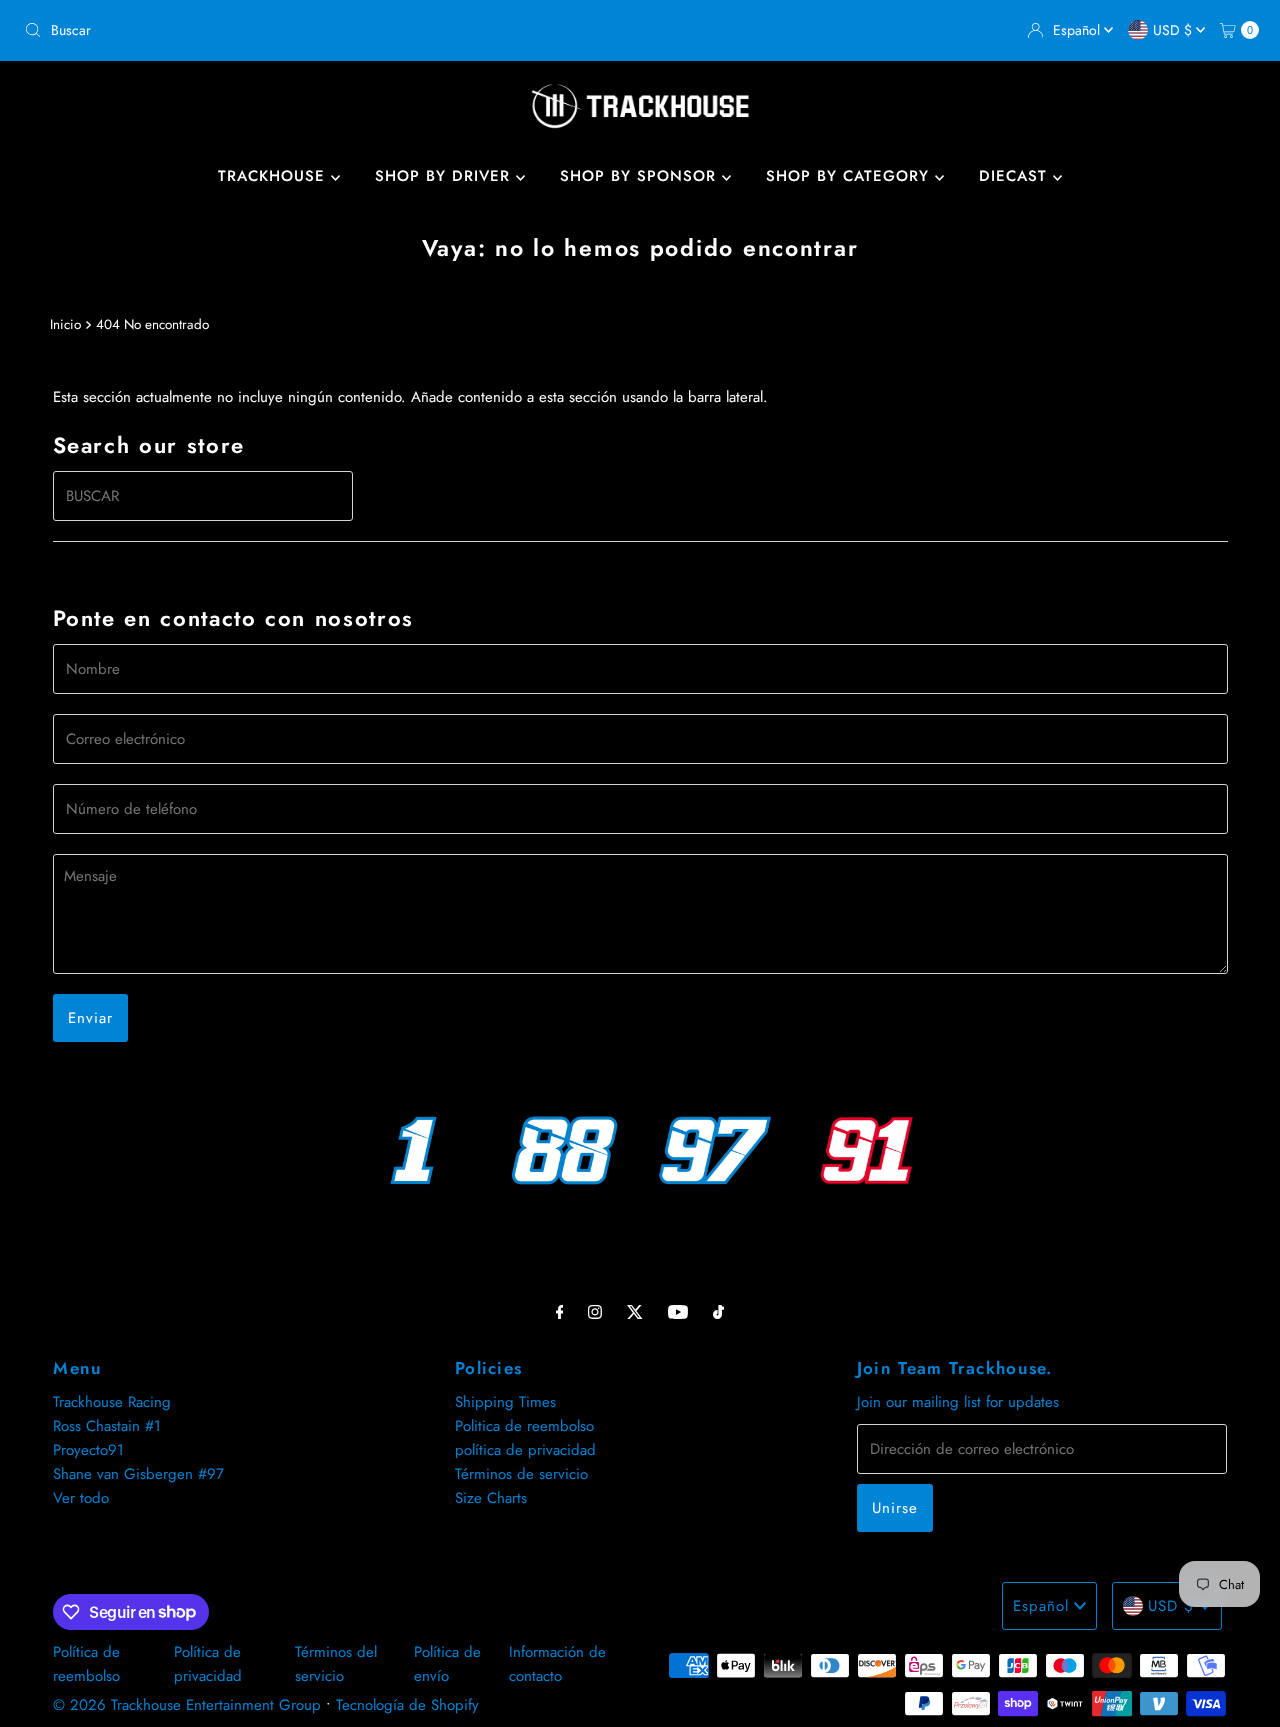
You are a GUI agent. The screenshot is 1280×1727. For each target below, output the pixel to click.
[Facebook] (560, 1311)
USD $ (1174, 30)
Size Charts (491, 1498)
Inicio (65, 324)
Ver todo (81, 1498)
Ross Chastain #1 (107, 1426)
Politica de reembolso (524, 1426)
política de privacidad (525, 1450)
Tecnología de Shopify (407, 1705)
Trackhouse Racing (112, 1402)
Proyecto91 (88, 1450)
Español (1078, 30)
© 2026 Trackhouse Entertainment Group (187, 1705)
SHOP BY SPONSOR (641, 176)
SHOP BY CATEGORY (850, 176)
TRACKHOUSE (274, 176)
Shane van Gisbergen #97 (138, 1474)
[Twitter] (635, 1311)
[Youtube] (678, 1311)
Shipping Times (505, 1402)
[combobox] (324, 30)
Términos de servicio (521, 1474)
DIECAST (1016, 176)
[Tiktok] (718, 1311)
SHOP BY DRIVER (445, 176)
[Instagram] (595, 1311)
